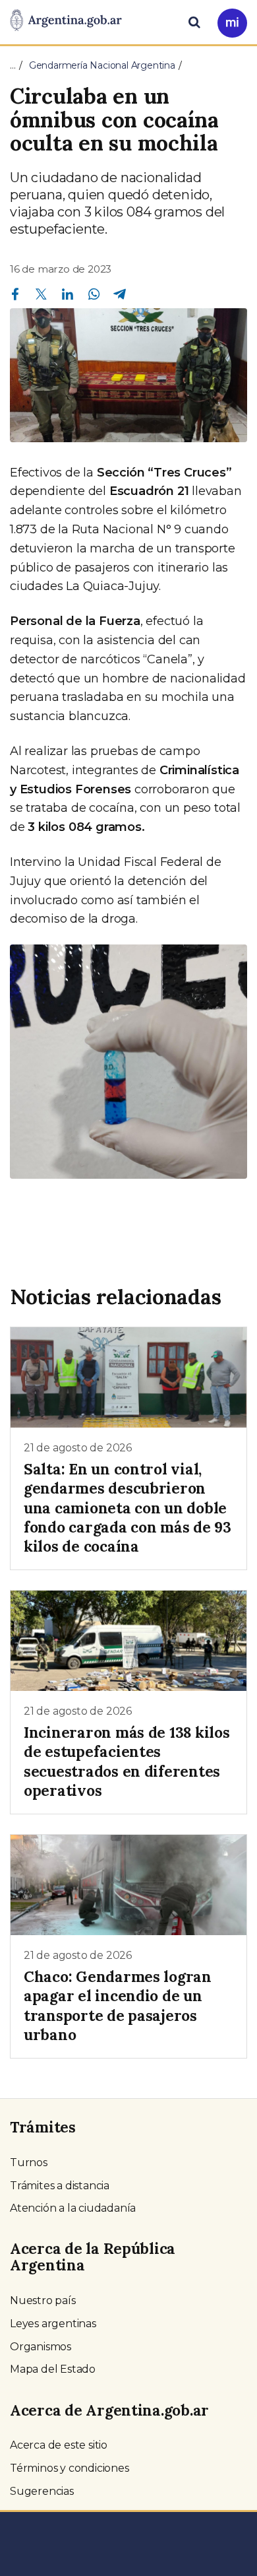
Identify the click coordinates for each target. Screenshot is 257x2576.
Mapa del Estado (53, 2369)
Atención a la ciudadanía (73, 2208)
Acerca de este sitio (59, 2445)
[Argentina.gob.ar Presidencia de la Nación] (66, 21)
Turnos (29, 2163)
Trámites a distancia (60, 2186)
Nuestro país (43, 2300)
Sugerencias (42, 2491)
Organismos (41, 2347)
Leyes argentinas (53, 2324)
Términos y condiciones (70, 2468)
